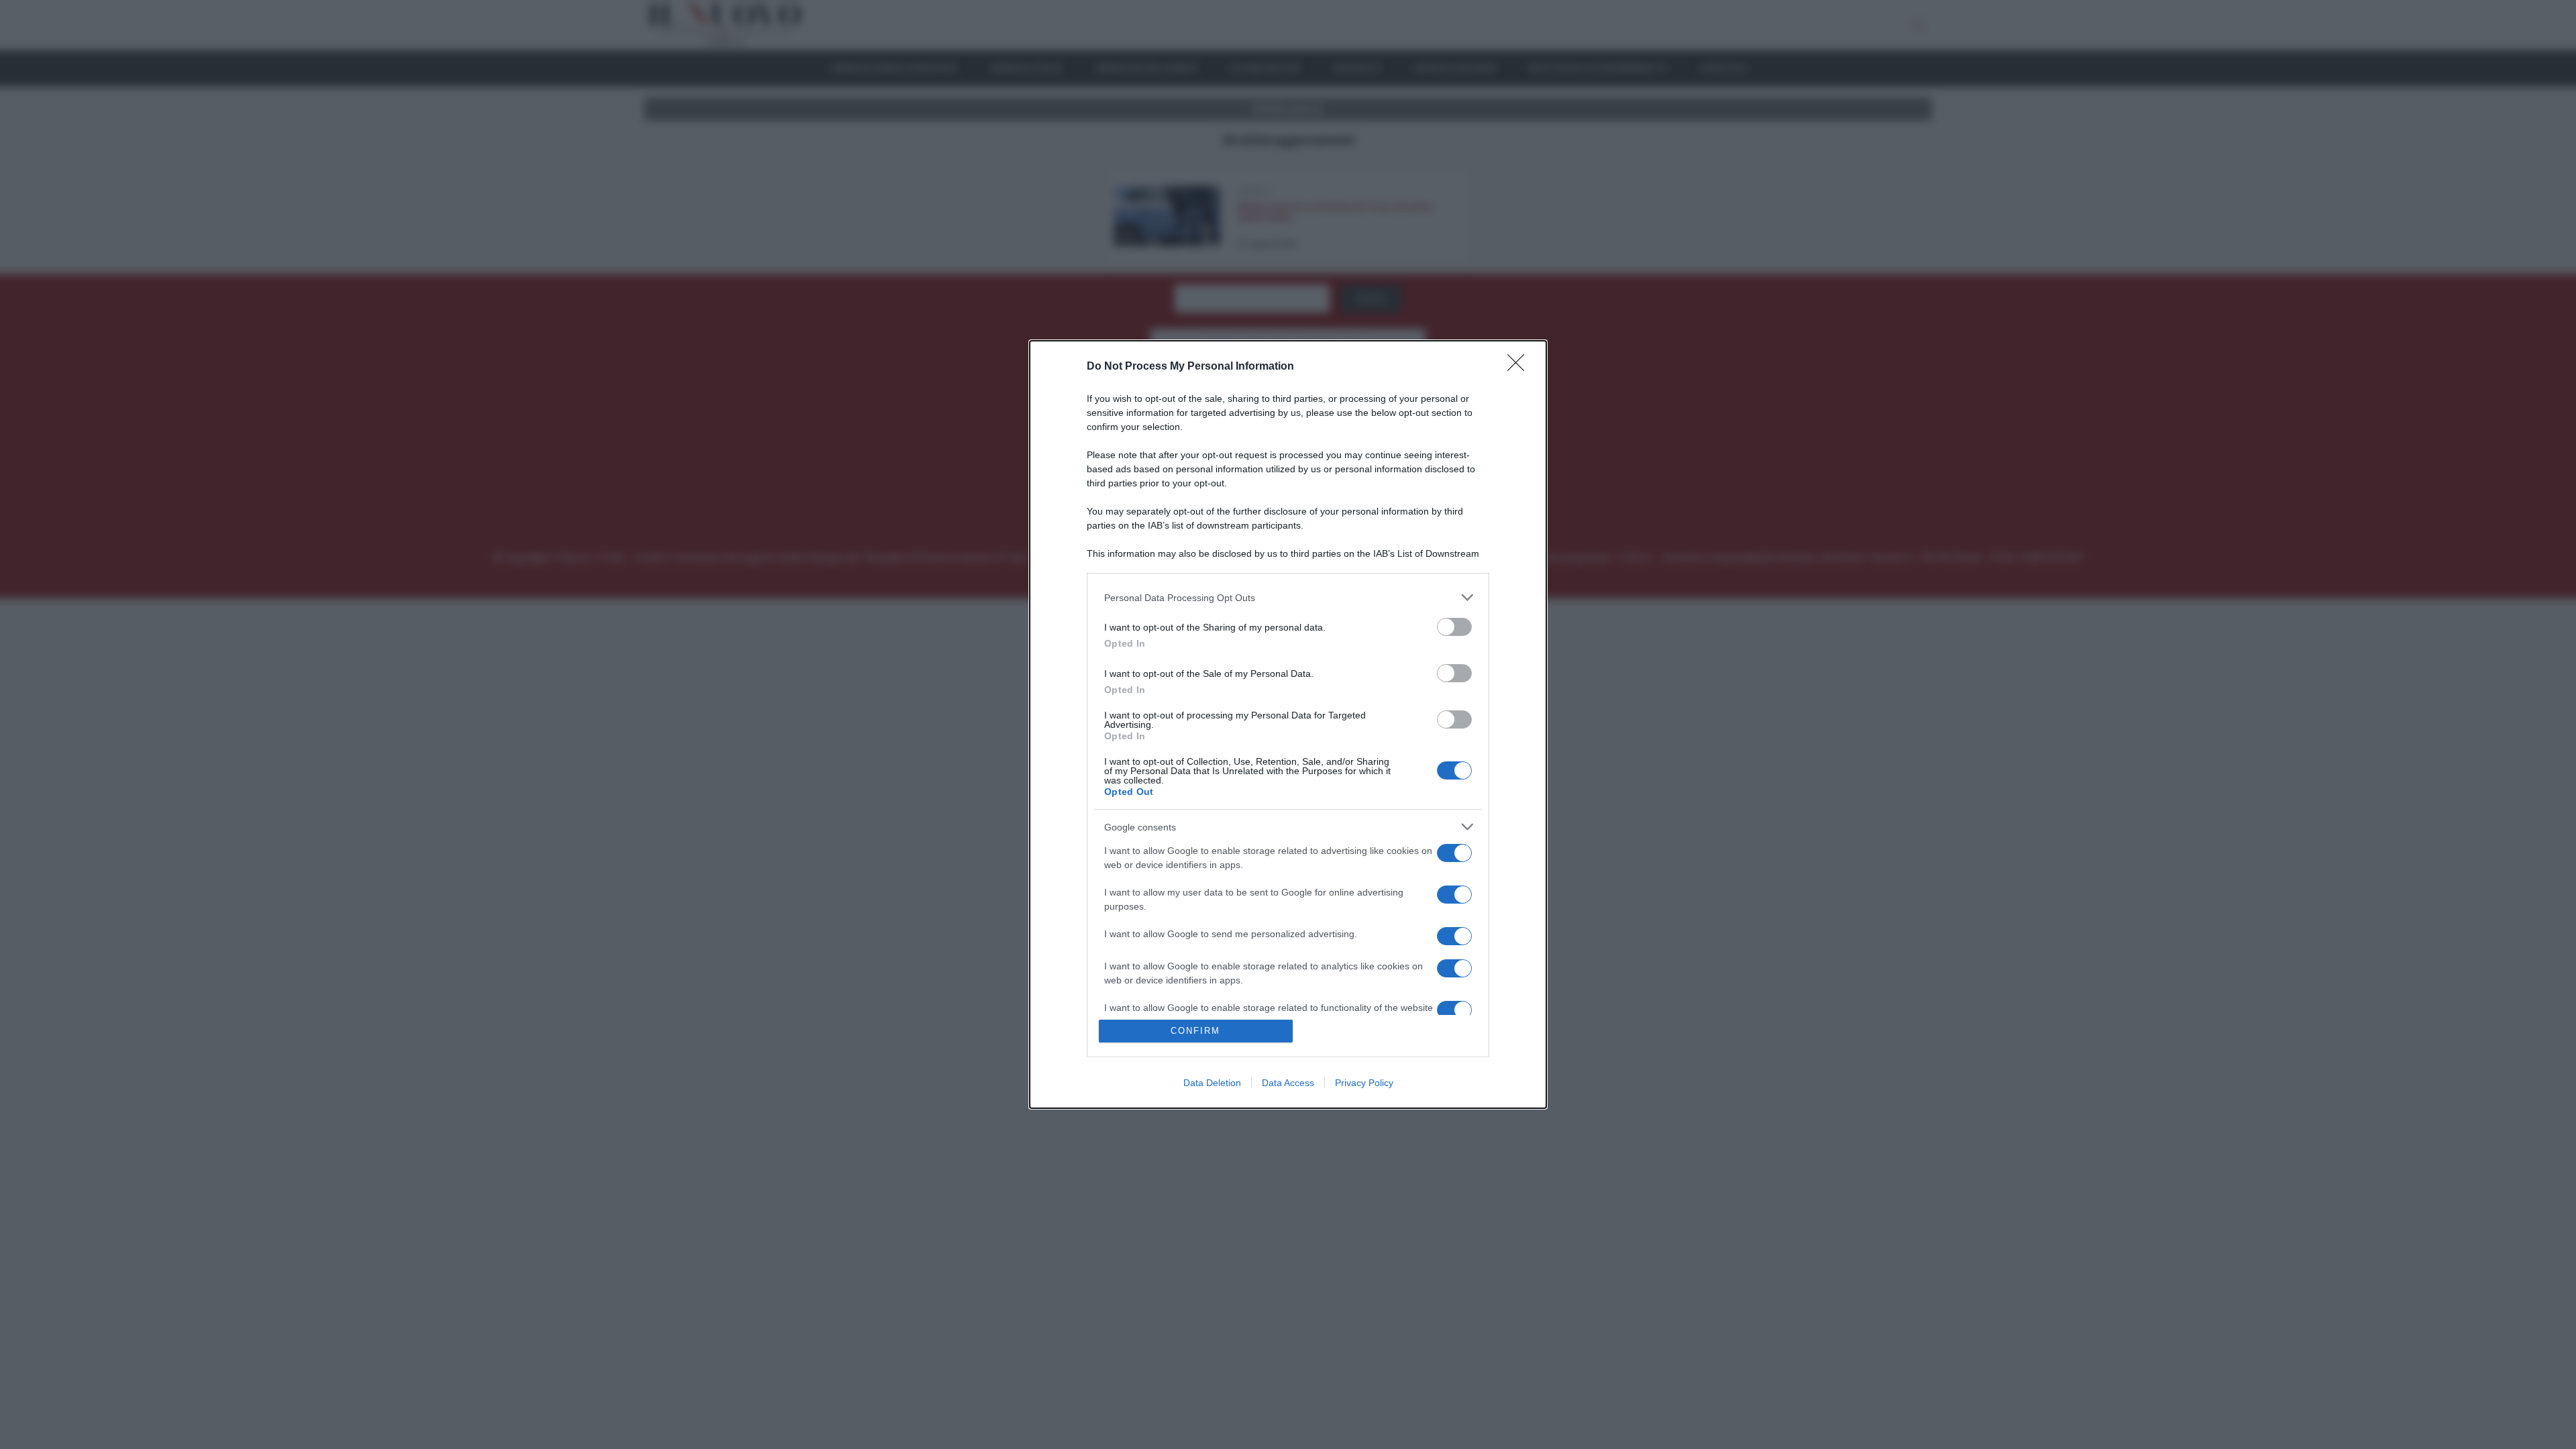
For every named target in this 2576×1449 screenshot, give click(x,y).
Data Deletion (1212, 1083)
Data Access (1288, 1083)
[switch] (1454, 627)
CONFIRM (1195, 1031)
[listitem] (1288, 597)
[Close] (1520, 367)
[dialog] (1288, 724)
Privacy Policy (1364, 1083)
